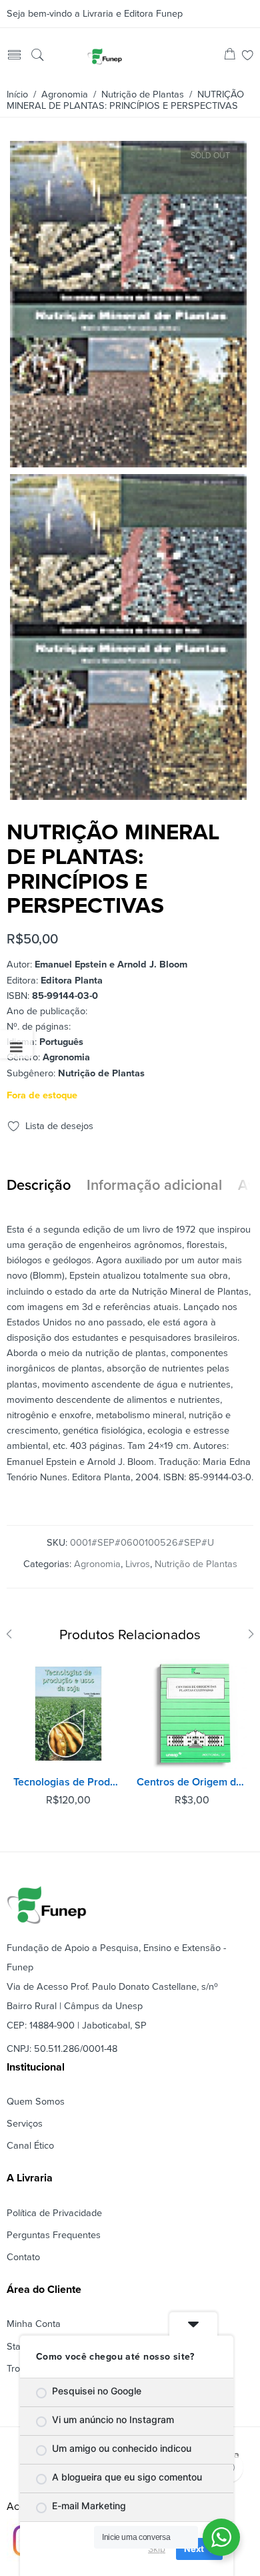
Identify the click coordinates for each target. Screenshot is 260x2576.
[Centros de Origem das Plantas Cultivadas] (192, 1714)
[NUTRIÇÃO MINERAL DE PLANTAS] (128, 462)
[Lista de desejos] (248, 56)
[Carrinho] (230, 56)
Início (17, 94)
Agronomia (65, 94)
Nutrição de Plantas (143, 94)
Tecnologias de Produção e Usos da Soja (68, 1782)
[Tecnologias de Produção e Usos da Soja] (68, 1714)
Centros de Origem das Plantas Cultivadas (192, 1782)
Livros (138, 1564)
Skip (157, 2549)
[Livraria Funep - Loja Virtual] (105, 56)
